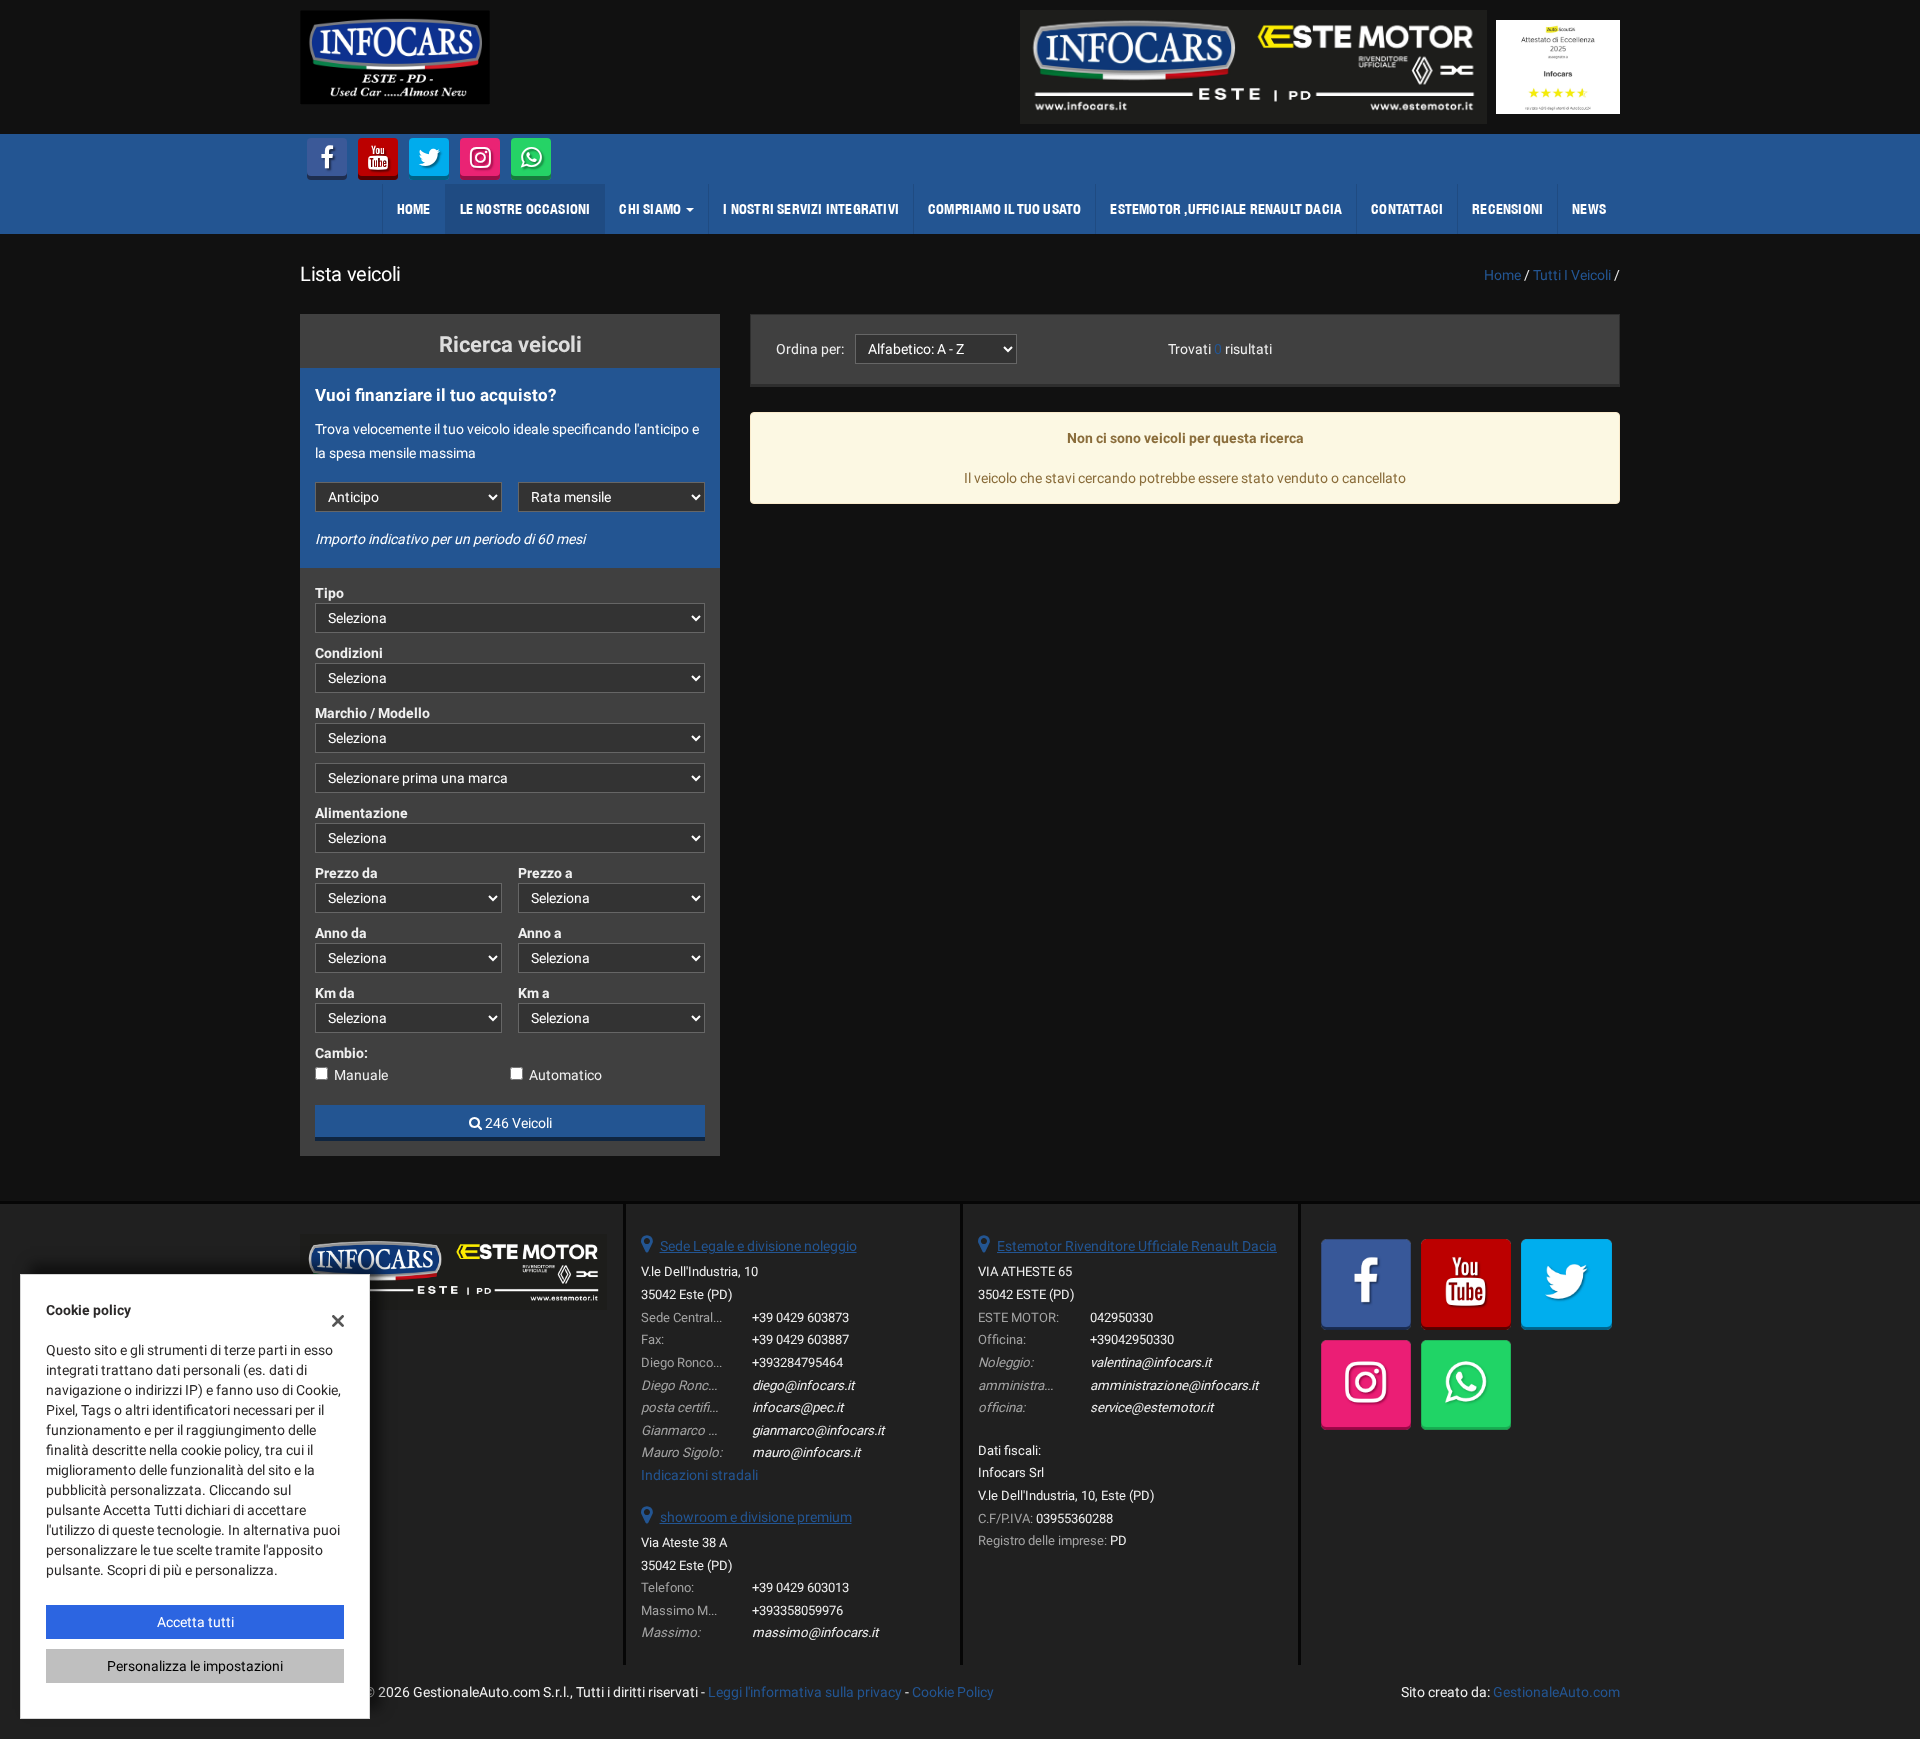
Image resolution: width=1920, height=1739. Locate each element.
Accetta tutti (195, 1622)
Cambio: (341, 1053)
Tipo (329, 593)
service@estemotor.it (1151, 1407)
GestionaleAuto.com (1556, 1692)
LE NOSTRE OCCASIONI (525, 209)
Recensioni (1507, 209)
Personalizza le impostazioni (195, 1666)
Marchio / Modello (372, 713)
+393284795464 (797, 1362)
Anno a (540, 933)
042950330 (1121, 1317)
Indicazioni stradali (699, 1475)
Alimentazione (361, 813)
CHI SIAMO (651, 209)
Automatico (565, 1075)
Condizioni (349, 653)
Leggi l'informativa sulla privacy (805, 1692)
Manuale (361, 1075)
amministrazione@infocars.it (1174, 1385)
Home (414, 209)
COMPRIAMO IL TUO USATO (1004, 209)
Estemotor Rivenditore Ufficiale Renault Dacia (1137, 1246)
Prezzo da (346, 873)
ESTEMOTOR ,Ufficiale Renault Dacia (1226, 209)
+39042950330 (1132, 1339)
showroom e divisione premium (756, 1517)
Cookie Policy (953, 1692)
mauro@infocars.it (806, 1452)
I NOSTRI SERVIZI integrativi (811, 209)
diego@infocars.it (803, 1385)
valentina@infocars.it (1150, 1362)
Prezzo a (545, 873)
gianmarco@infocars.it (818, 1430)
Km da (335, 993)
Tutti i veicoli (1572, 275)
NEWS (1589, 209)
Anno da (341, 933)
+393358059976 (797, 1610)
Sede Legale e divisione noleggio (758, 1246)
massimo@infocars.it (815, 1632)
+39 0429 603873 (800, 1317)
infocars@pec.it (797, 1407)
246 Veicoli (517, 1123)
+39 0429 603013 (800, 1587)
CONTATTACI (1407, 209)
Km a (534, 993)
